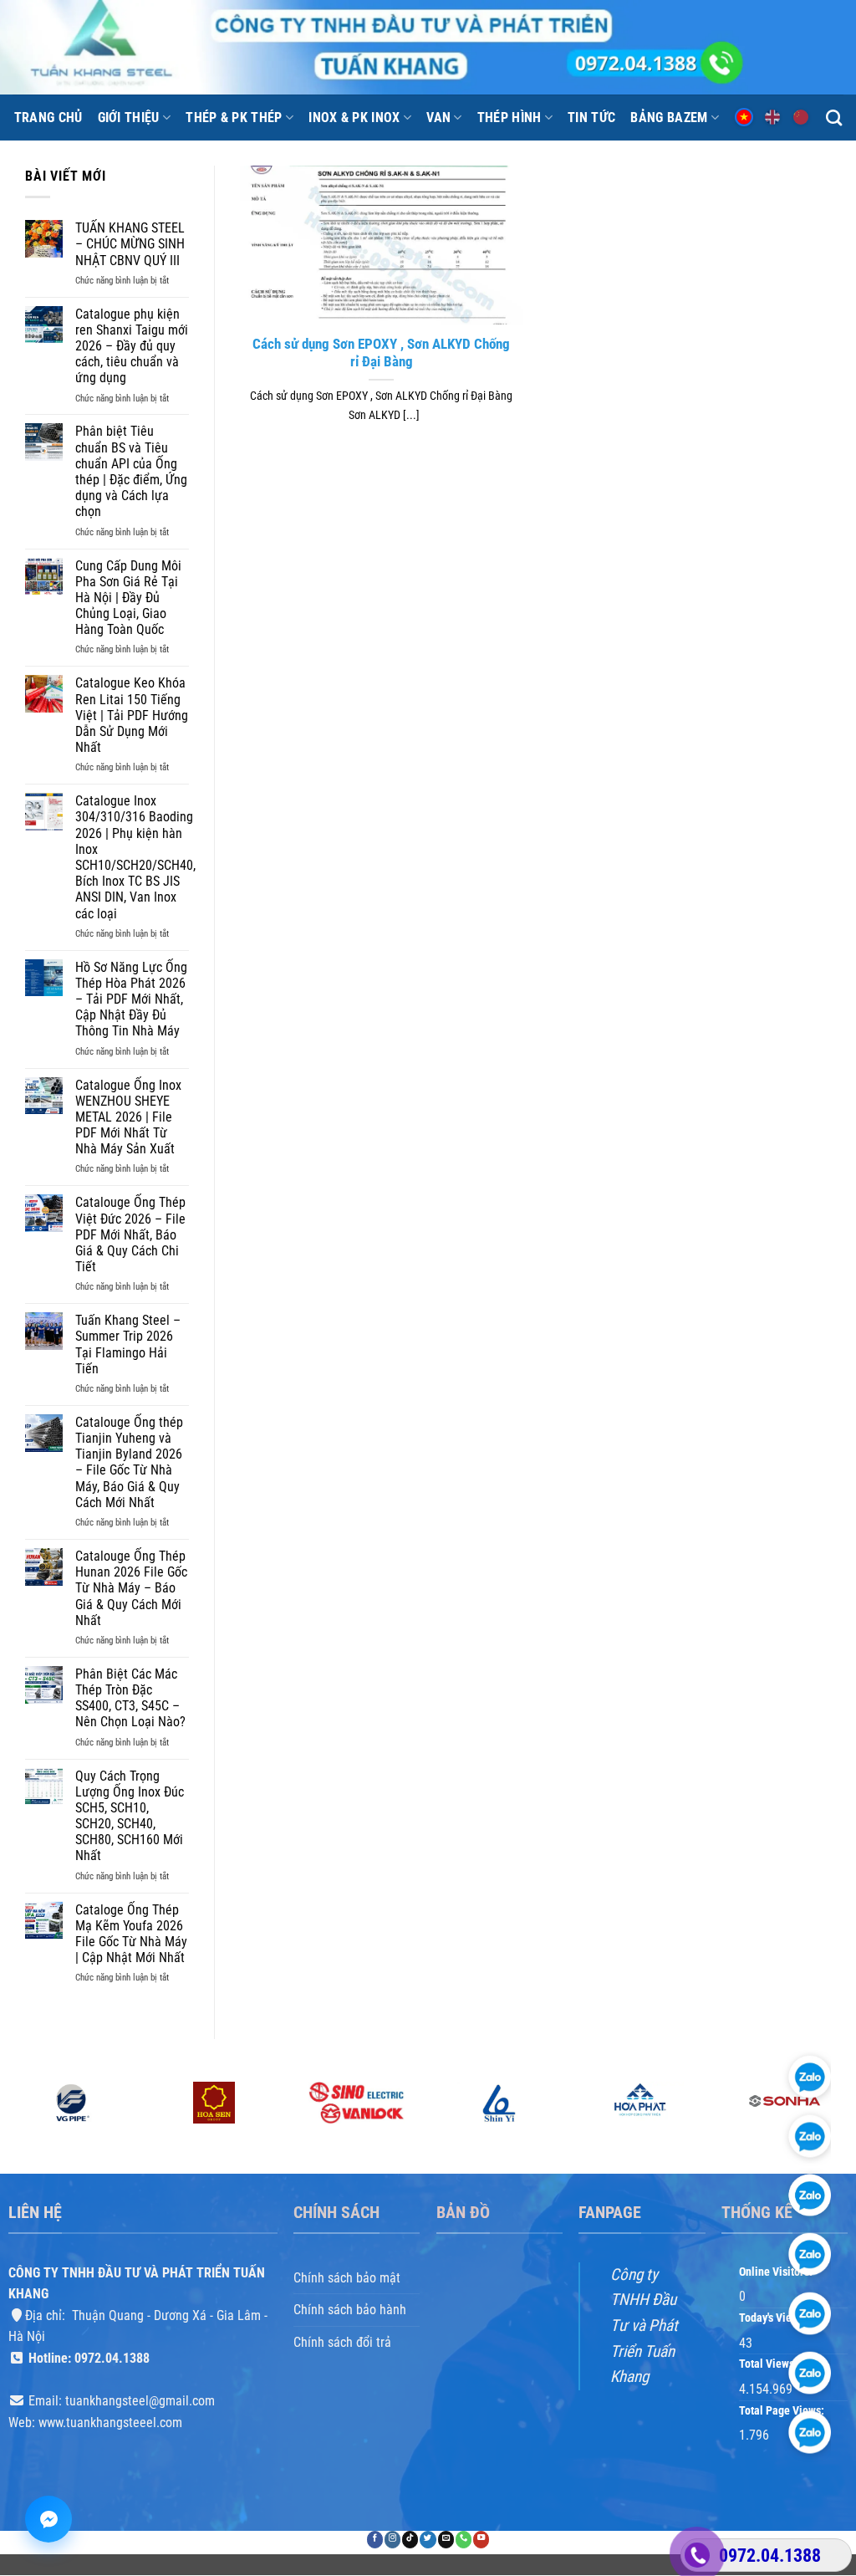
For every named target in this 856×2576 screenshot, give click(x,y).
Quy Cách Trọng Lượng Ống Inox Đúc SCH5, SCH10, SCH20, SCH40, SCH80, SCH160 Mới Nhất (130, 1816)
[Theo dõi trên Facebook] (375, 2540)
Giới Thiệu (129, 118)
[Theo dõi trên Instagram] (392, 2540)
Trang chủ (48, 118)
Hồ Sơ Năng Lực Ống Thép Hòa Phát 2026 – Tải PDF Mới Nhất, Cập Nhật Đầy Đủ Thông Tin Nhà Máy (131, 999)
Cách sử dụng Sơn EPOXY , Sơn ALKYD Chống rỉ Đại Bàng (381, 353)
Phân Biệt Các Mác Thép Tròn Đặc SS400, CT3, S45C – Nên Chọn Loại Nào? (130, 1698)
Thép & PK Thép (234, 118)
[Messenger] (48, 2519)
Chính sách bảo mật (347, 2278)
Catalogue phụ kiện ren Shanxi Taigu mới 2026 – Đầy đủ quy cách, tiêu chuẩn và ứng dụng (132, 346)
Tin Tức (591, 118)
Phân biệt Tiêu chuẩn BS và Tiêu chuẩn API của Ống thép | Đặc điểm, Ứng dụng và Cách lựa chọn (131, 471)
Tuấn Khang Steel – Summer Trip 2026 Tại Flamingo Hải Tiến (128, 1344)
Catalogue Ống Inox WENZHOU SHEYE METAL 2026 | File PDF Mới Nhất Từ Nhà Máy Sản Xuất (128, 1117)
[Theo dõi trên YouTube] (481, 2540)
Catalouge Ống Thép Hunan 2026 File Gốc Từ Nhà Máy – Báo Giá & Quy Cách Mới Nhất (131, 1588)
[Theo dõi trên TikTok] (410, 2540)
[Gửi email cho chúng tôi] (446, 2540)
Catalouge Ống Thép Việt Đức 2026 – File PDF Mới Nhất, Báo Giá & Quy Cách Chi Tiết (130, 1234)
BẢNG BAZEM (669, 118)
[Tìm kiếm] (834, 118)
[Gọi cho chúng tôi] (464, 2540)
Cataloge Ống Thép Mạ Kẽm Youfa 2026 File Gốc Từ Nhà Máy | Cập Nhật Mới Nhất (131, 1934)
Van (438, 118)
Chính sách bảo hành (350, 2310)
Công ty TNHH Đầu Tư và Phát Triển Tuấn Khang (644, 2326)
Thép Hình (510, 118)
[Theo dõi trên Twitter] (428, 2540)
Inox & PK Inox (354, 118)
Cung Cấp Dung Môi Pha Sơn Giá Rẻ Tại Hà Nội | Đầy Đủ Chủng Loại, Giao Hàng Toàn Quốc (128, 598)
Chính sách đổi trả (342, 2342)
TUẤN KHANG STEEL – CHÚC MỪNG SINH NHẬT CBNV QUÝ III (130, 244)
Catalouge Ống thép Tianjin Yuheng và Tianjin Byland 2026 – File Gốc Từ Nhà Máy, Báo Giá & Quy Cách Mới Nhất (129, 1462)
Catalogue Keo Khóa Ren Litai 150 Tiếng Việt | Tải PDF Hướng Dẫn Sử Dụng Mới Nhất (132, 715)
